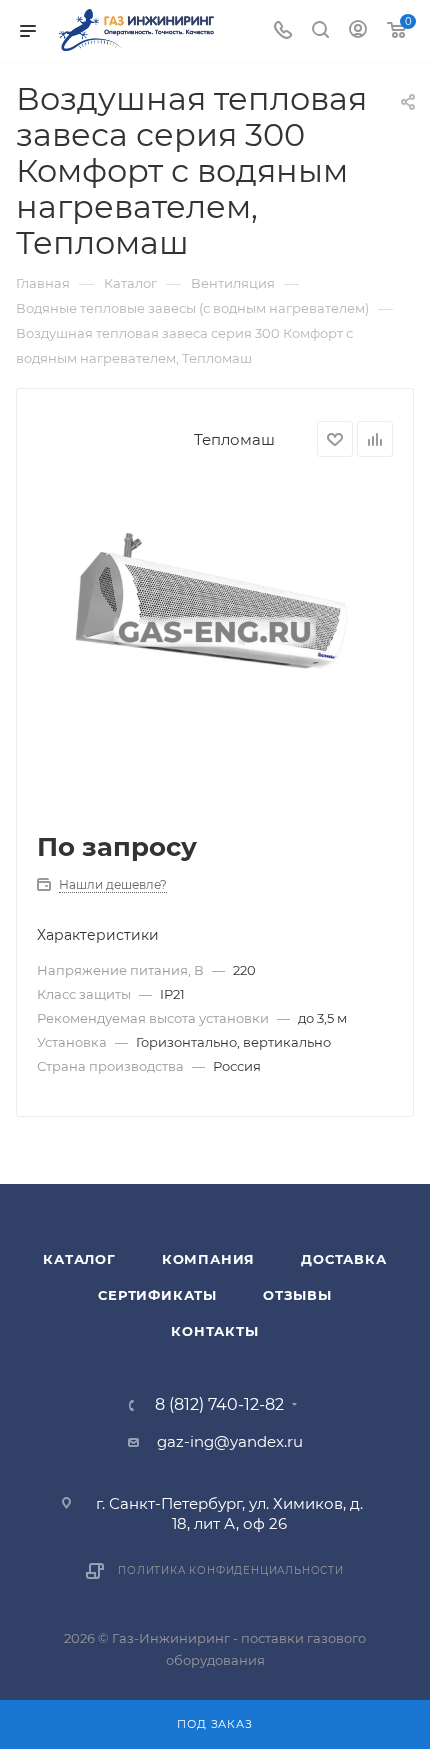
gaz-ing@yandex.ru (230, 1441)
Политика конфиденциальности (231, 1570)
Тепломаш (234, 439)
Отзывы (297, 1295)
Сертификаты (157, 1295)
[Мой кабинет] (358, 31)
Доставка (343, 1259)
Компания (208, 1259)
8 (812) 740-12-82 (219, 1405)
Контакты (214, 1331)
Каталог (79, 1259)
